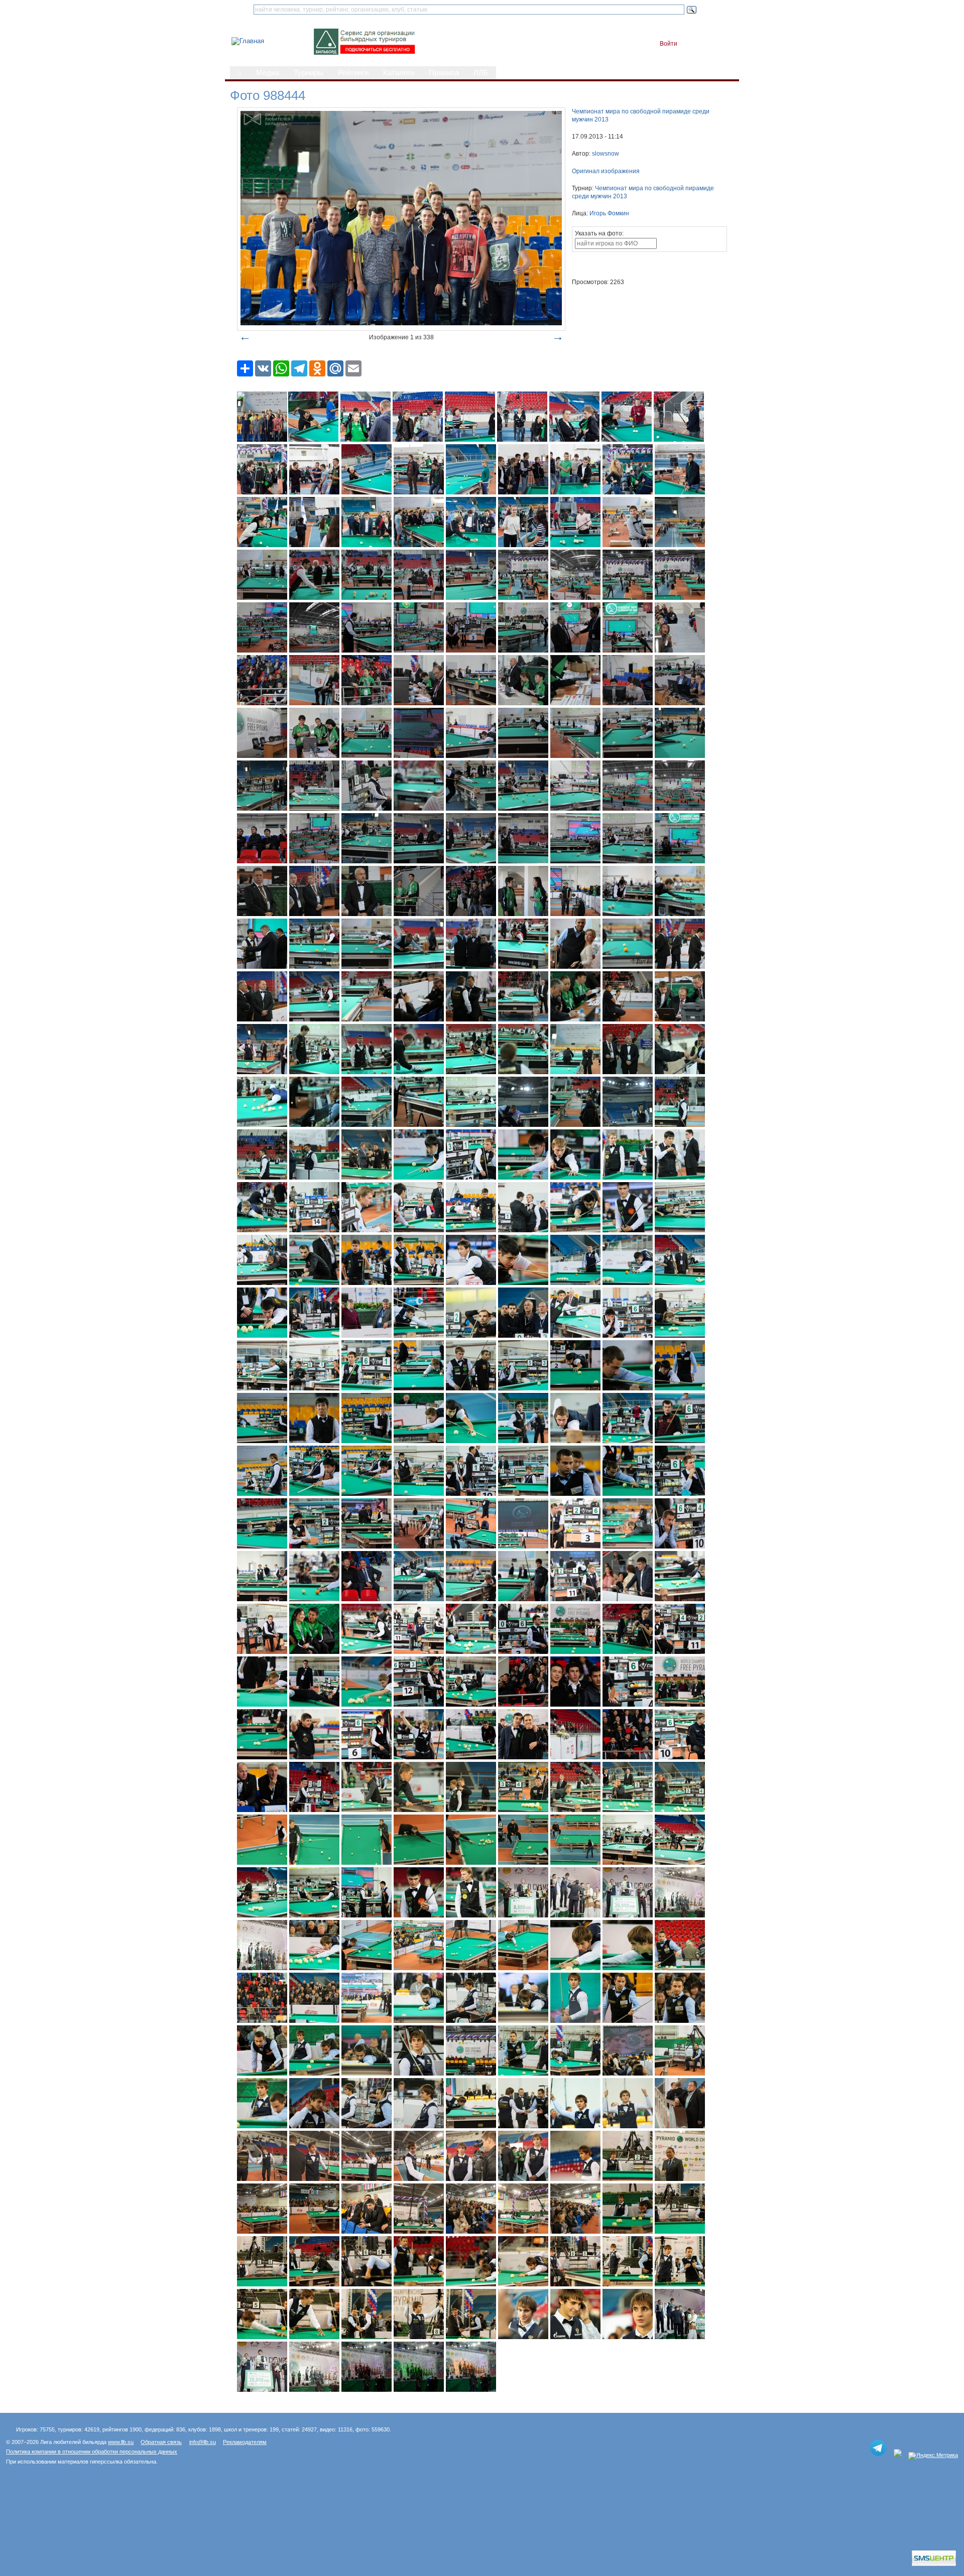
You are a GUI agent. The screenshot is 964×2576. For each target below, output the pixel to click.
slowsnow (606, 154)
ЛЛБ (481, 73)
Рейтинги (353, 73)
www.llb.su (121, 2442)
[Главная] (248, 41)
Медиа (268, 73)
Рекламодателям (245, 2442)
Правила (444, 73)
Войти (669, 44)
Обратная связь (161, 2442)
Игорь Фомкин (609, 213)
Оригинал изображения (606, 171)
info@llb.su (203, 2442)
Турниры (309, 73)
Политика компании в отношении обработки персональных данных (92, 2452)
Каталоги (399, 73)
